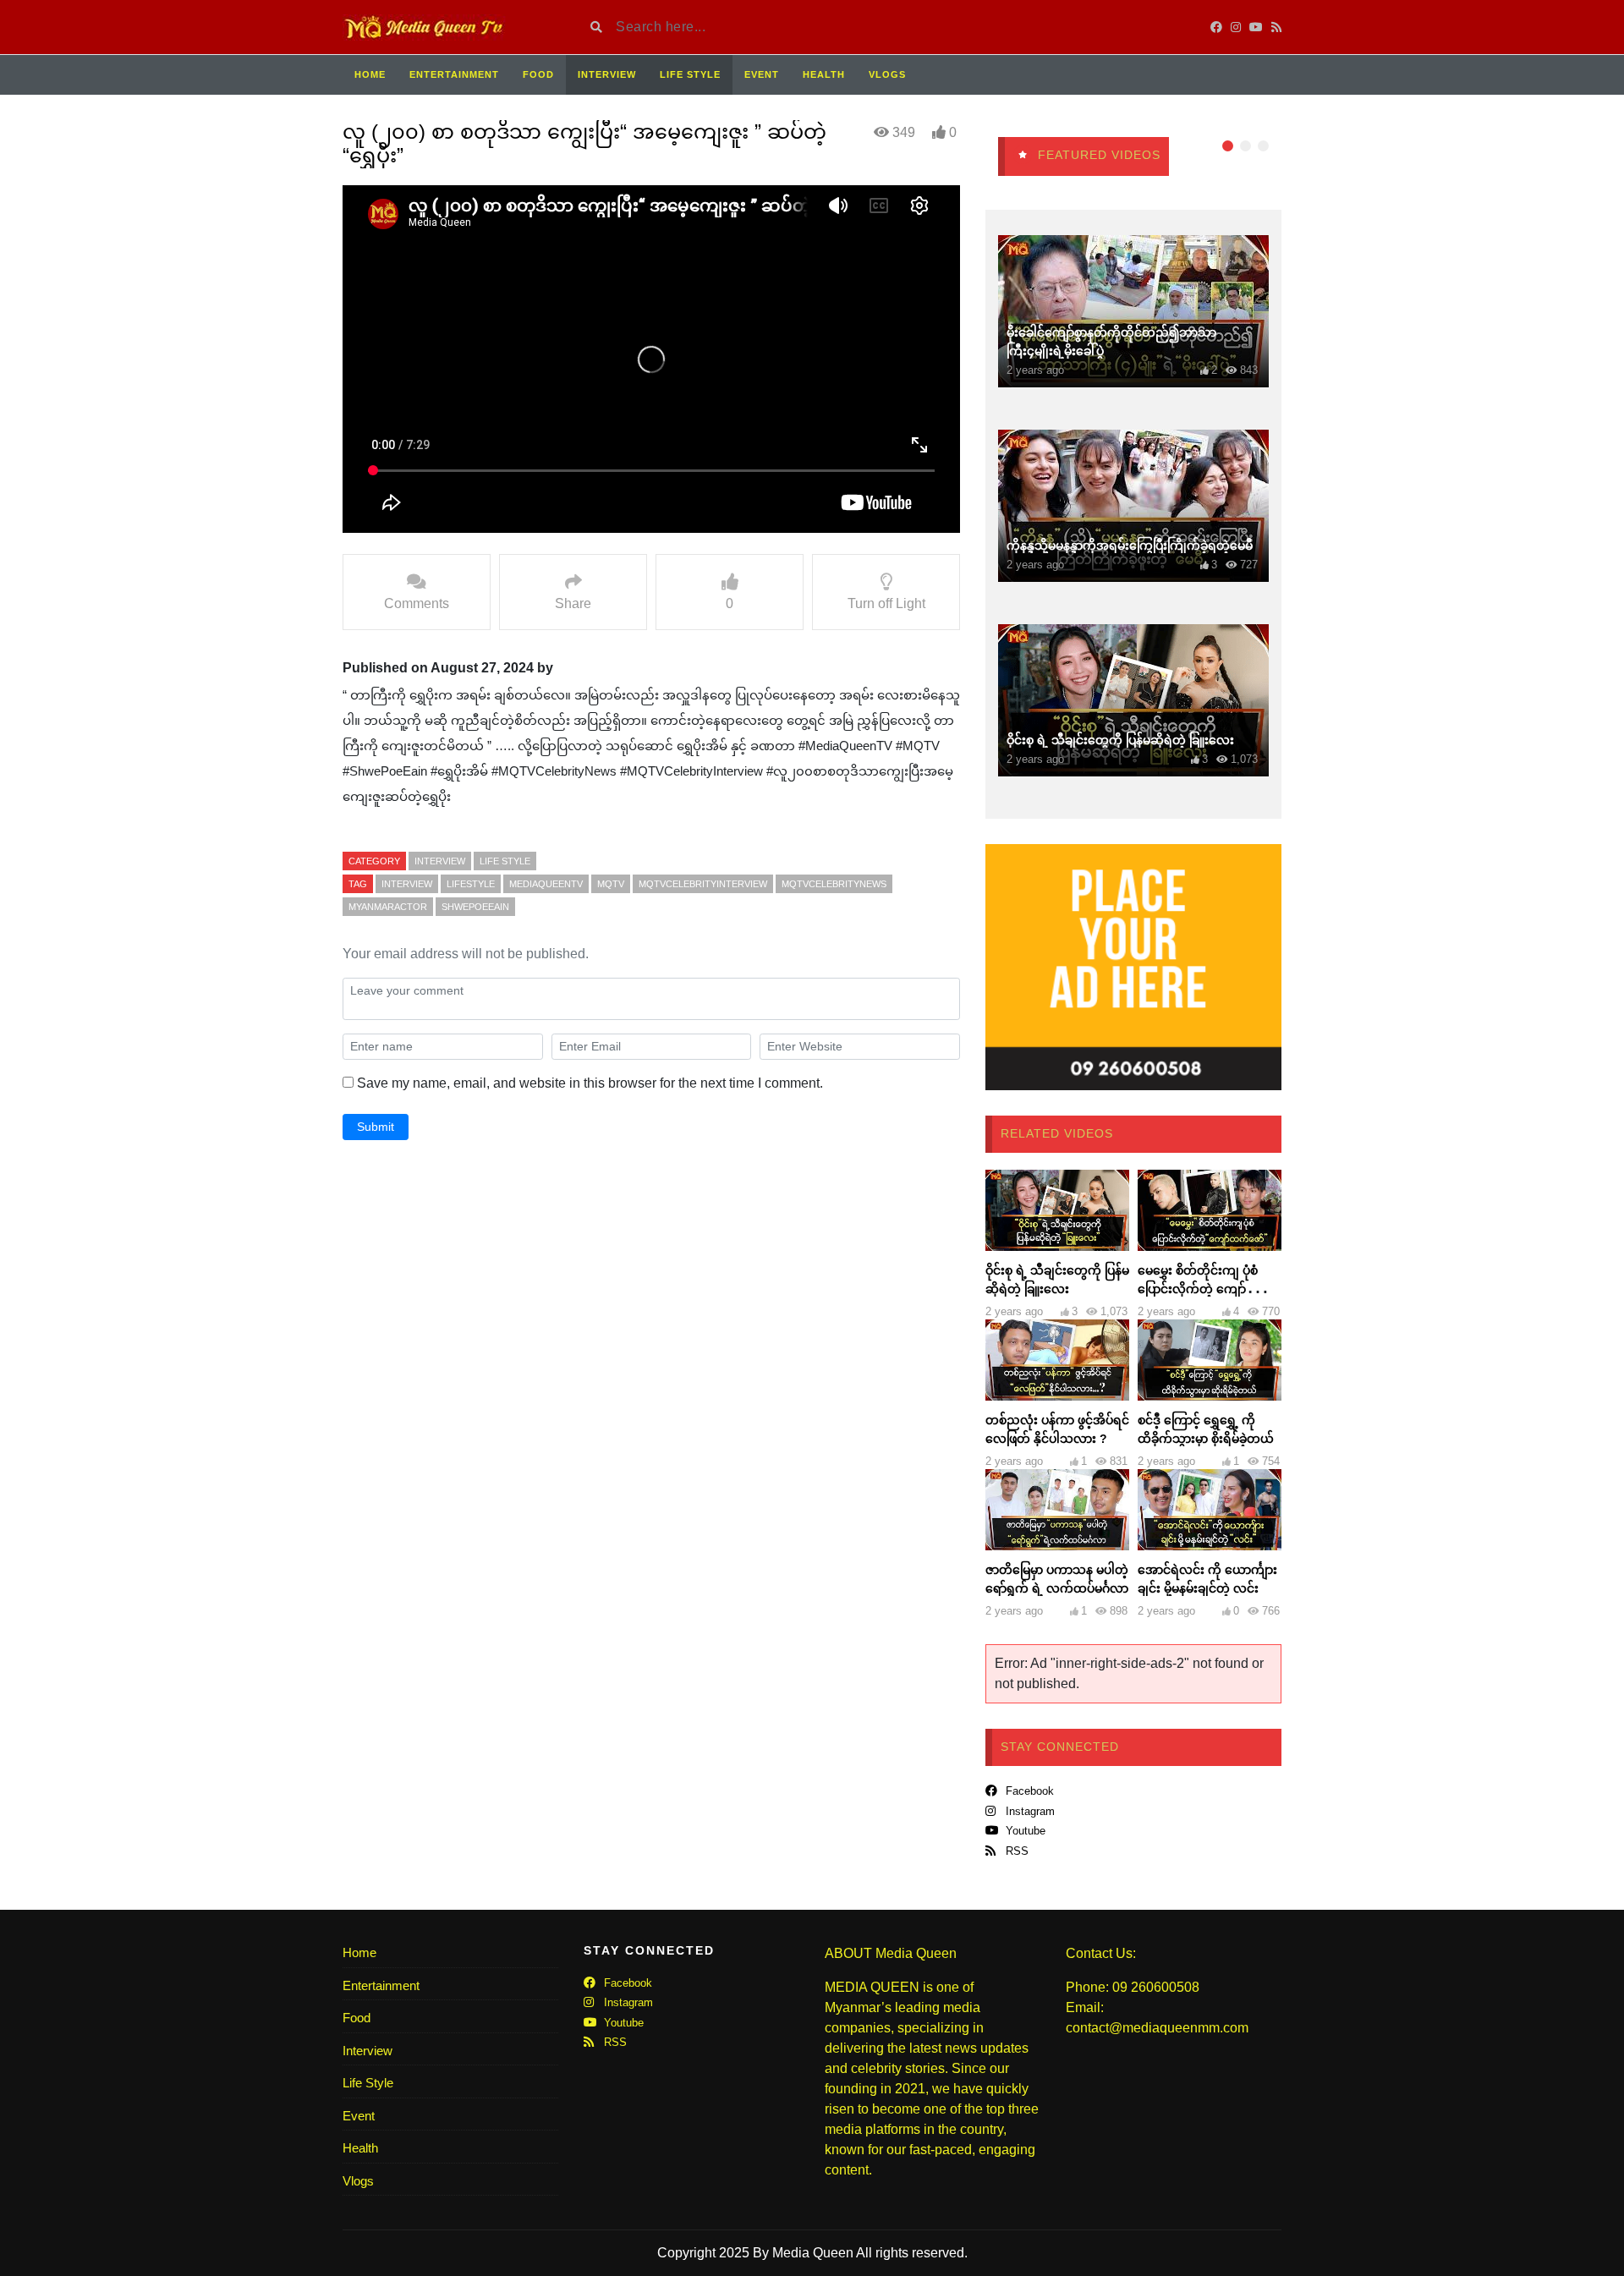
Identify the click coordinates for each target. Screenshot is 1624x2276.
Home (370, 74)
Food (538, 74)
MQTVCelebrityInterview (703, 884)
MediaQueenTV (546, 884)
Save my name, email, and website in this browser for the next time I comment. (590, 1083)
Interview (607, 74)
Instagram (1029, 1811)
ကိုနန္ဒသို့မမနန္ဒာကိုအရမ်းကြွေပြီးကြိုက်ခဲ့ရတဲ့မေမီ (1130, 546)
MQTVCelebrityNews (834, 884)
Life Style (690, 74)
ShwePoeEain (475, 907)
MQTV (611, 884)
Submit (376, 1127)
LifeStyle (471, 884)
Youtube (1024, 1831)
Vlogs (887, 74)
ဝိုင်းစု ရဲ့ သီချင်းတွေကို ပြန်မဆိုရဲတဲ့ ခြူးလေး (1120, 740)
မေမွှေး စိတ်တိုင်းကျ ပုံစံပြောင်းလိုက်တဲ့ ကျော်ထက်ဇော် (1205, 1289)
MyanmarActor (388, 907)
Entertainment (454, 74)
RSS (1015, 1851)
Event (762, 74)
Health (824, 74)
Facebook (1028, 1791)
